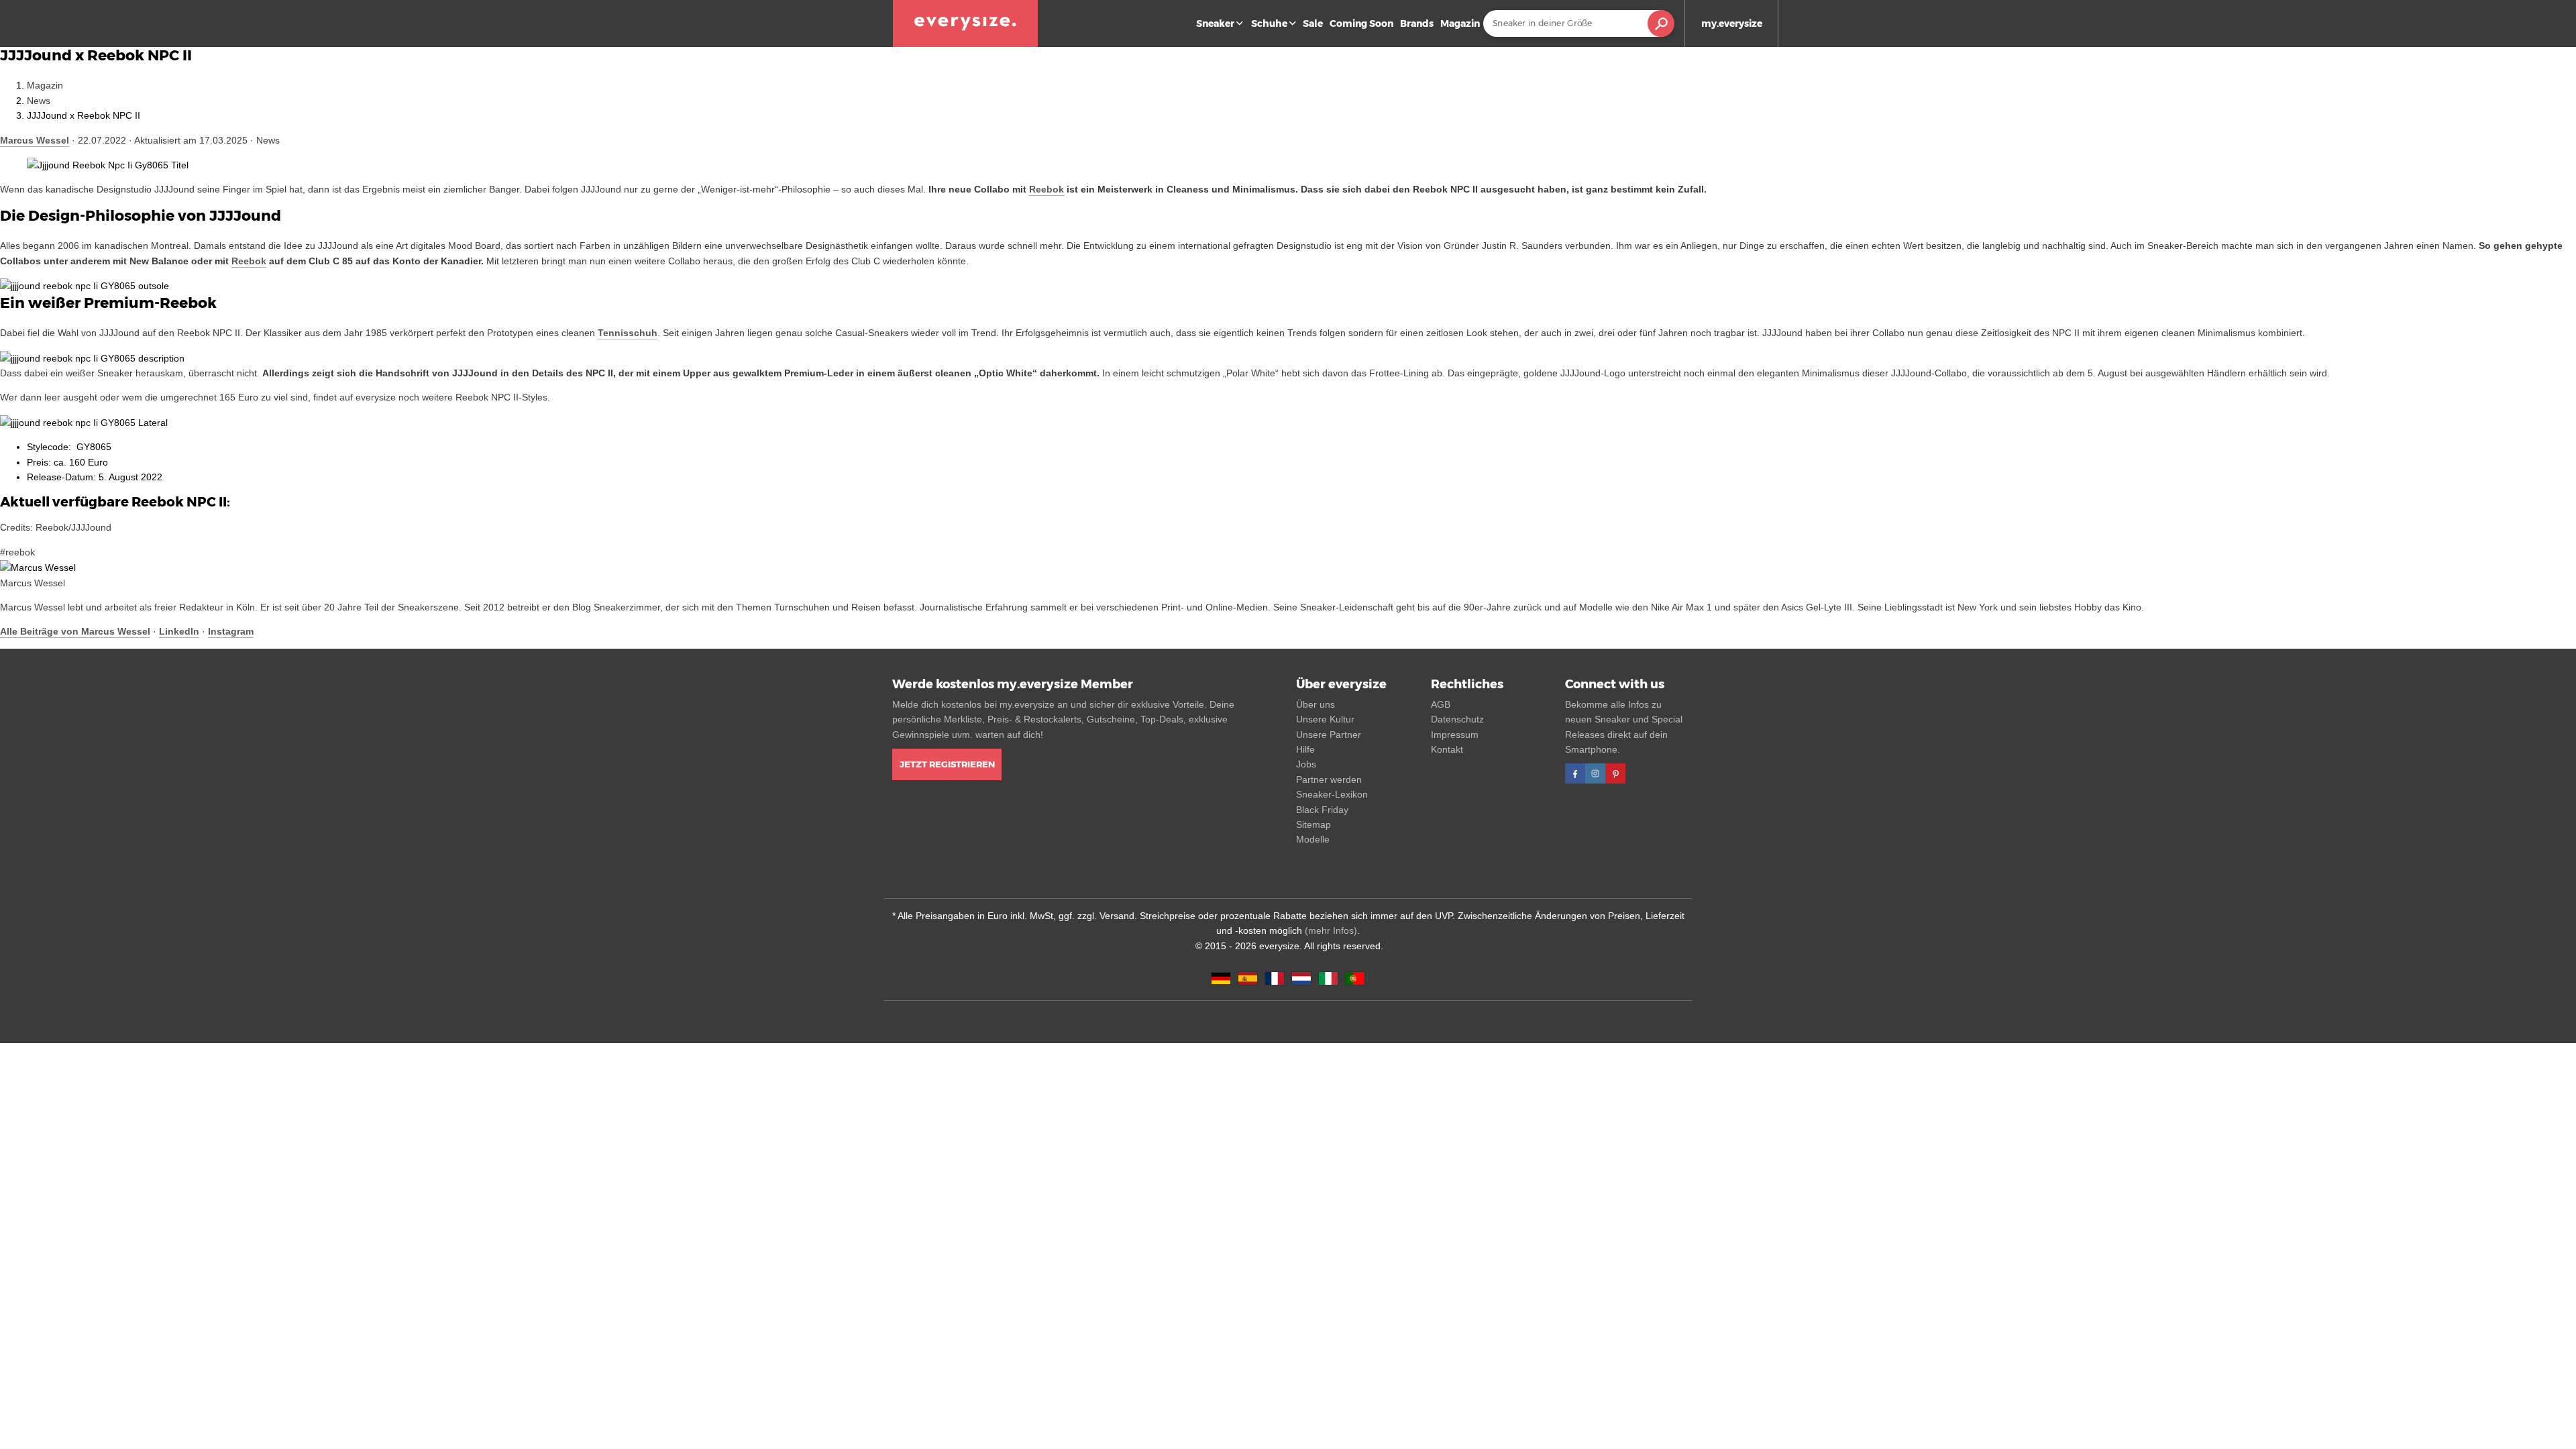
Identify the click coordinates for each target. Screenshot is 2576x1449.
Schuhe (1269, 23)
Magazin (1460, 23)
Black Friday (1322, 810)
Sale (1313, 23)
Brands (1417, 23)
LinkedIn (179, 631)
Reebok (1046, 189)
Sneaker (1215, 23)
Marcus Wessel (35, 140)
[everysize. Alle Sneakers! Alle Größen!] (965, 23)
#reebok (17, 552)
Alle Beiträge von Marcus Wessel (75, 631)
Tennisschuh (628, 333)
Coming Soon (1361, 23)
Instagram (231, 631)
